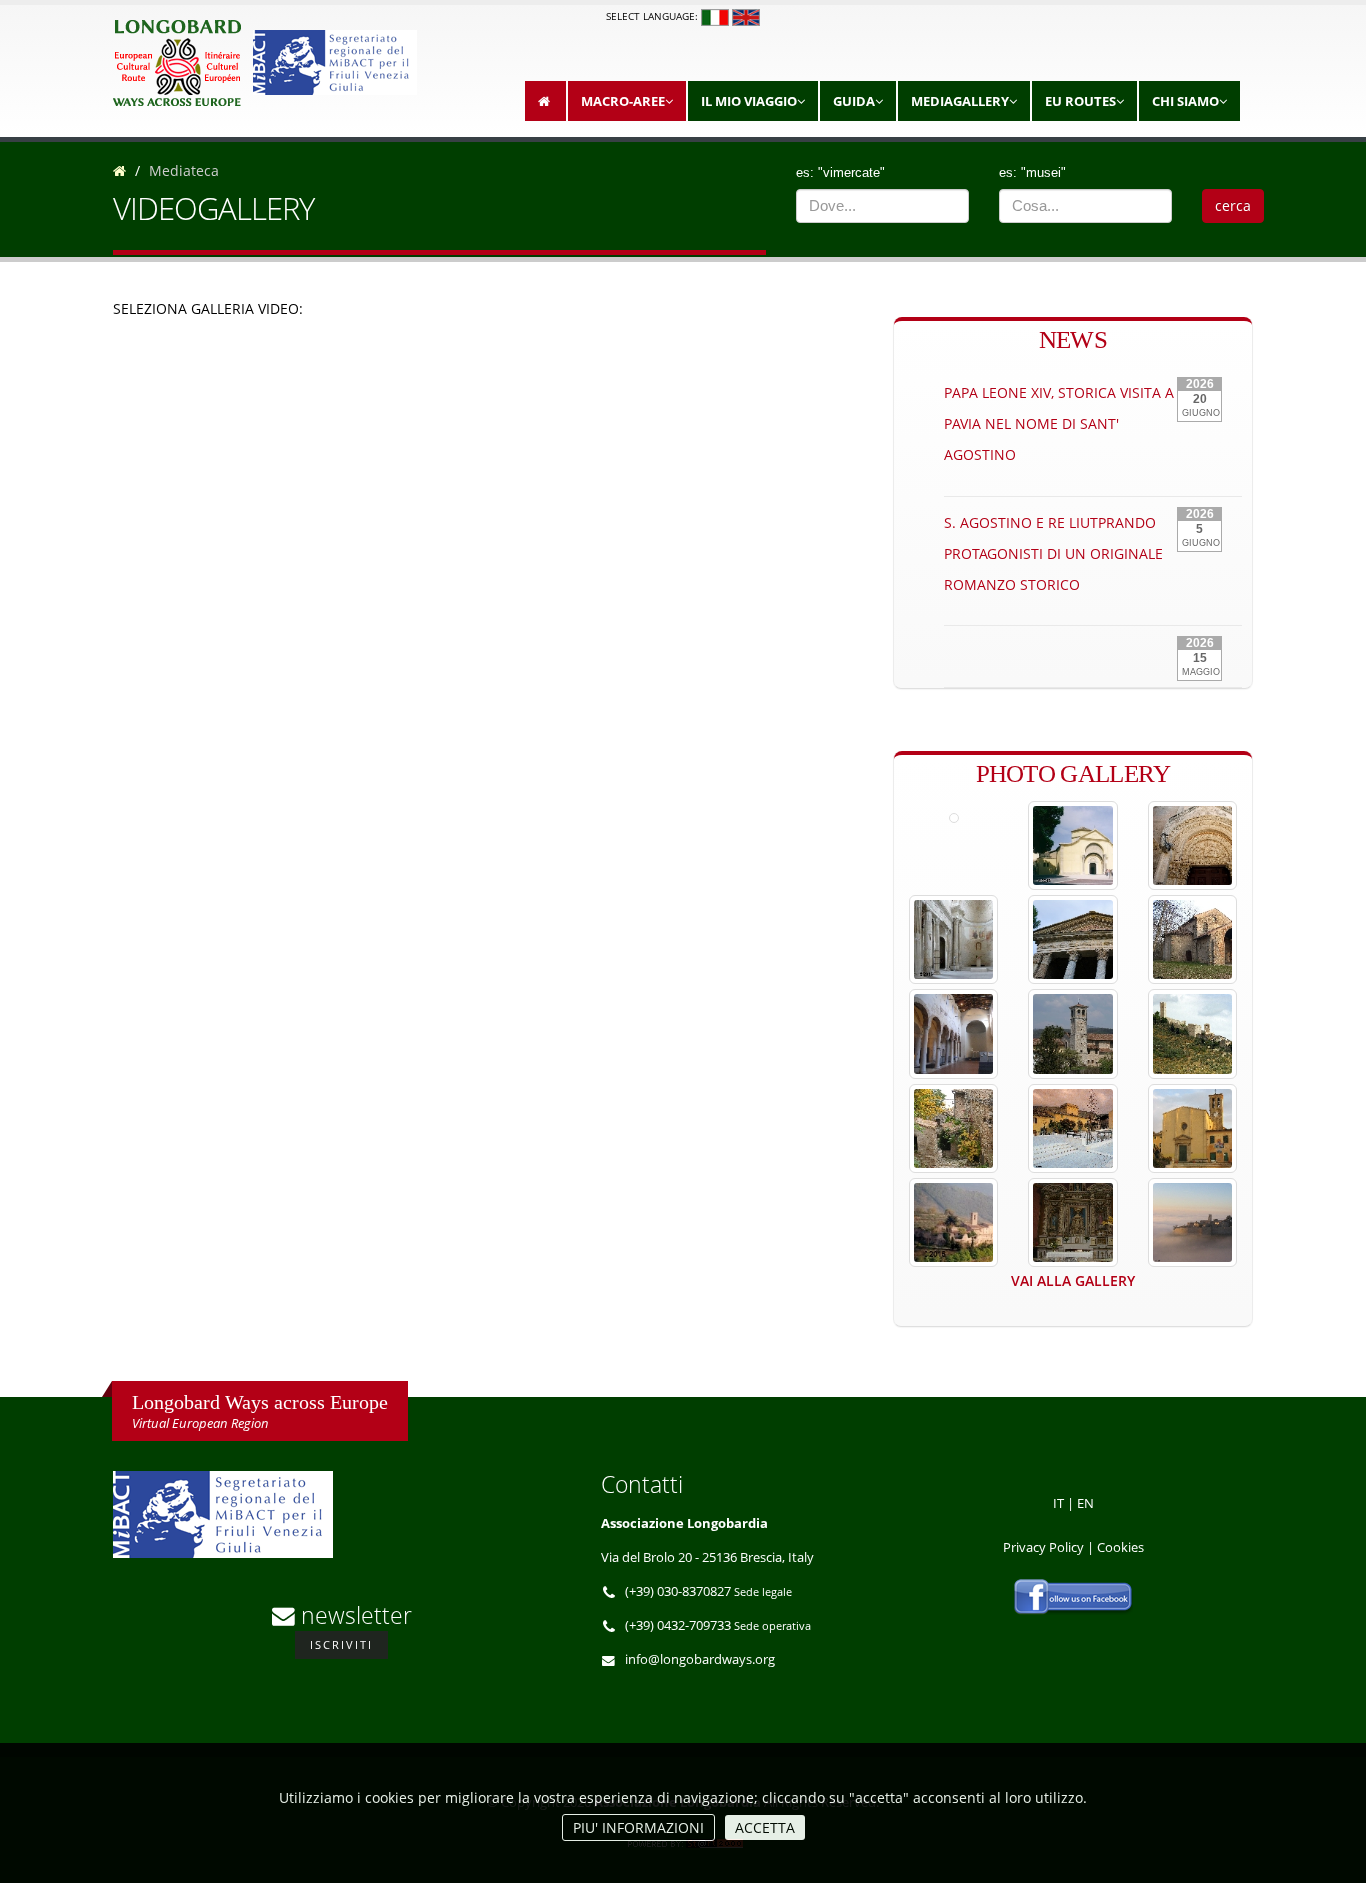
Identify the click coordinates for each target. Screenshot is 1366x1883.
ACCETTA (765, 1827)
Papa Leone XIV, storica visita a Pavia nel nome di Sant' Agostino (1059, 423)
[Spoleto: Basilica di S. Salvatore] (953, 939)
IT (1058, 1503)
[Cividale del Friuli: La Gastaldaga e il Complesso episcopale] (1072, 1033)
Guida (854, 101)
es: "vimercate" (840, 172)
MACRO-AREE (623, 101)
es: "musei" (1032, 172)
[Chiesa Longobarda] (1192, 1128)
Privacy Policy (1043, 1547)
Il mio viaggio (749, 101)
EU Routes (1080, 101)
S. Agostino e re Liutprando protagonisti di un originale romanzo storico (1053, 553)
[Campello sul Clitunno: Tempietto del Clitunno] (1072, 939)
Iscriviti (341, 1644)
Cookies (1120, 1547)
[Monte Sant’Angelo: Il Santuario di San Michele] (1192, 845)
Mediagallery (960, 101)
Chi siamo (1185, 101)
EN (1085, 1503)
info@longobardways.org (700, 1659)
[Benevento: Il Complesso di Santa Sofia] (1072, 845)
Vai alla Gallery (1073, 1280)
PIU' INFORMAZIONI (638, 1827)
